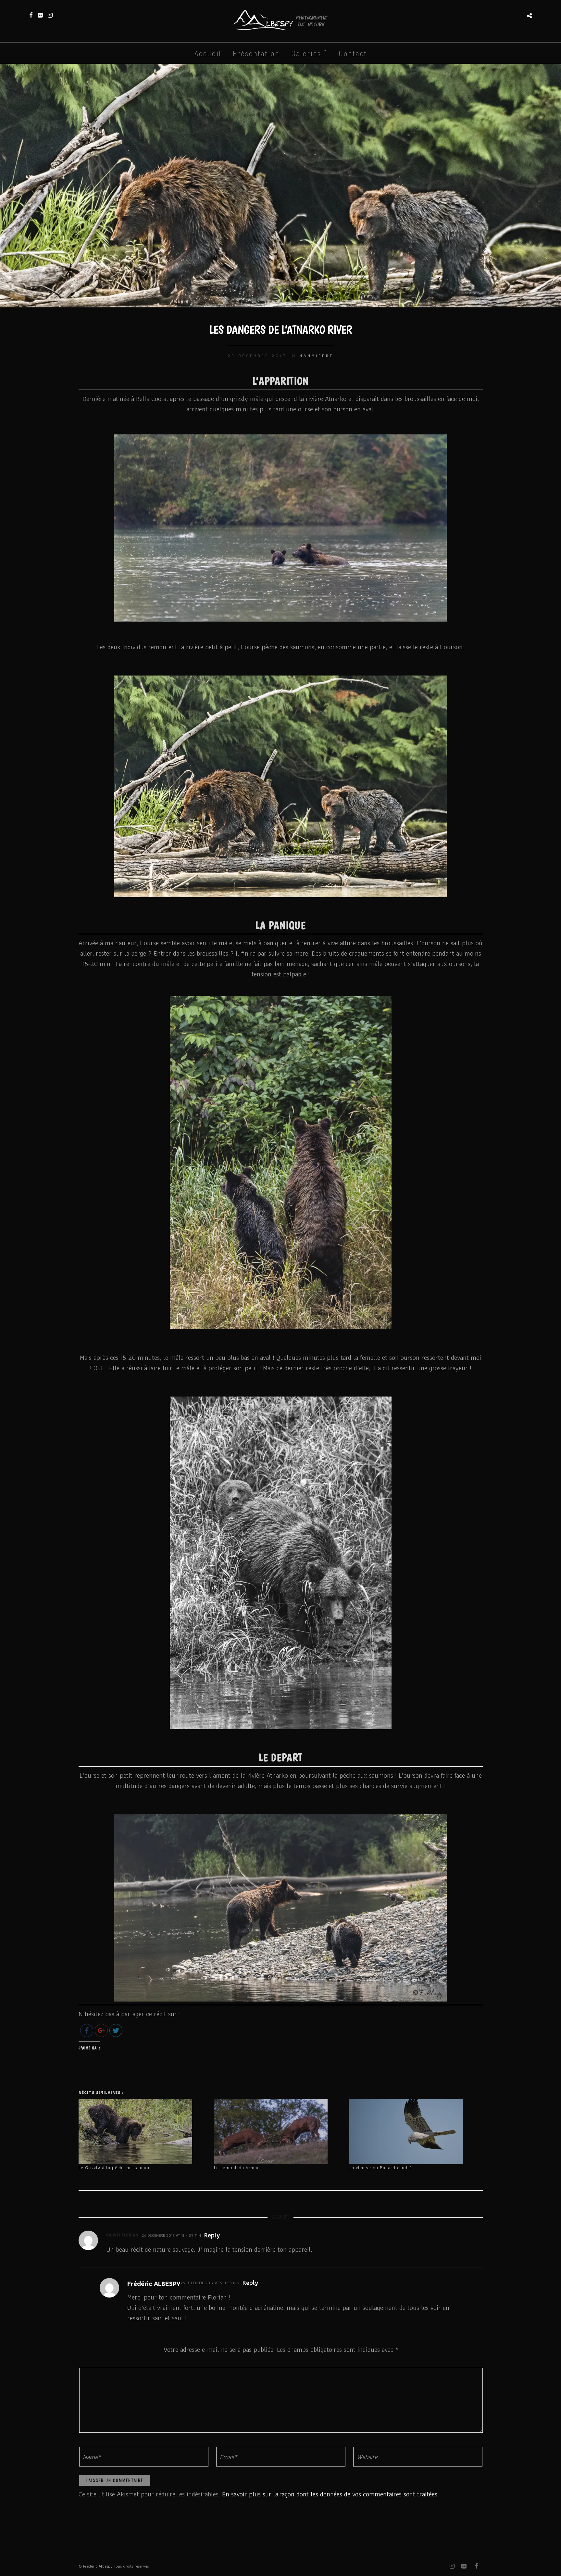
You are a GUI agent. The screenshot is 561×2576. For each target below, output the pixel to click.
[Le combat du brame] (278, 2132)
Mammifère (316, 356)
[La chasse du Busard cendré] (414, 2132)
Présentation (256, 53)
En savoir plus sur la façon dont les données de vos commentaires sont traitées (330, 2494)
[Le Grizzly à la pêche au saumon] (143, 2132)
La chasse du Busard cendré (381, 2168)
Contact (353, 53)
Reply (212, 2235)
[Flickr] (40, 15)
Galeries (306, 53)
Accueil (208, 53)
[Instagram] (50, 15)
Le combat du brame (237, 2168)
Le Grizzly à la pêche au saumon (115, 2168)
